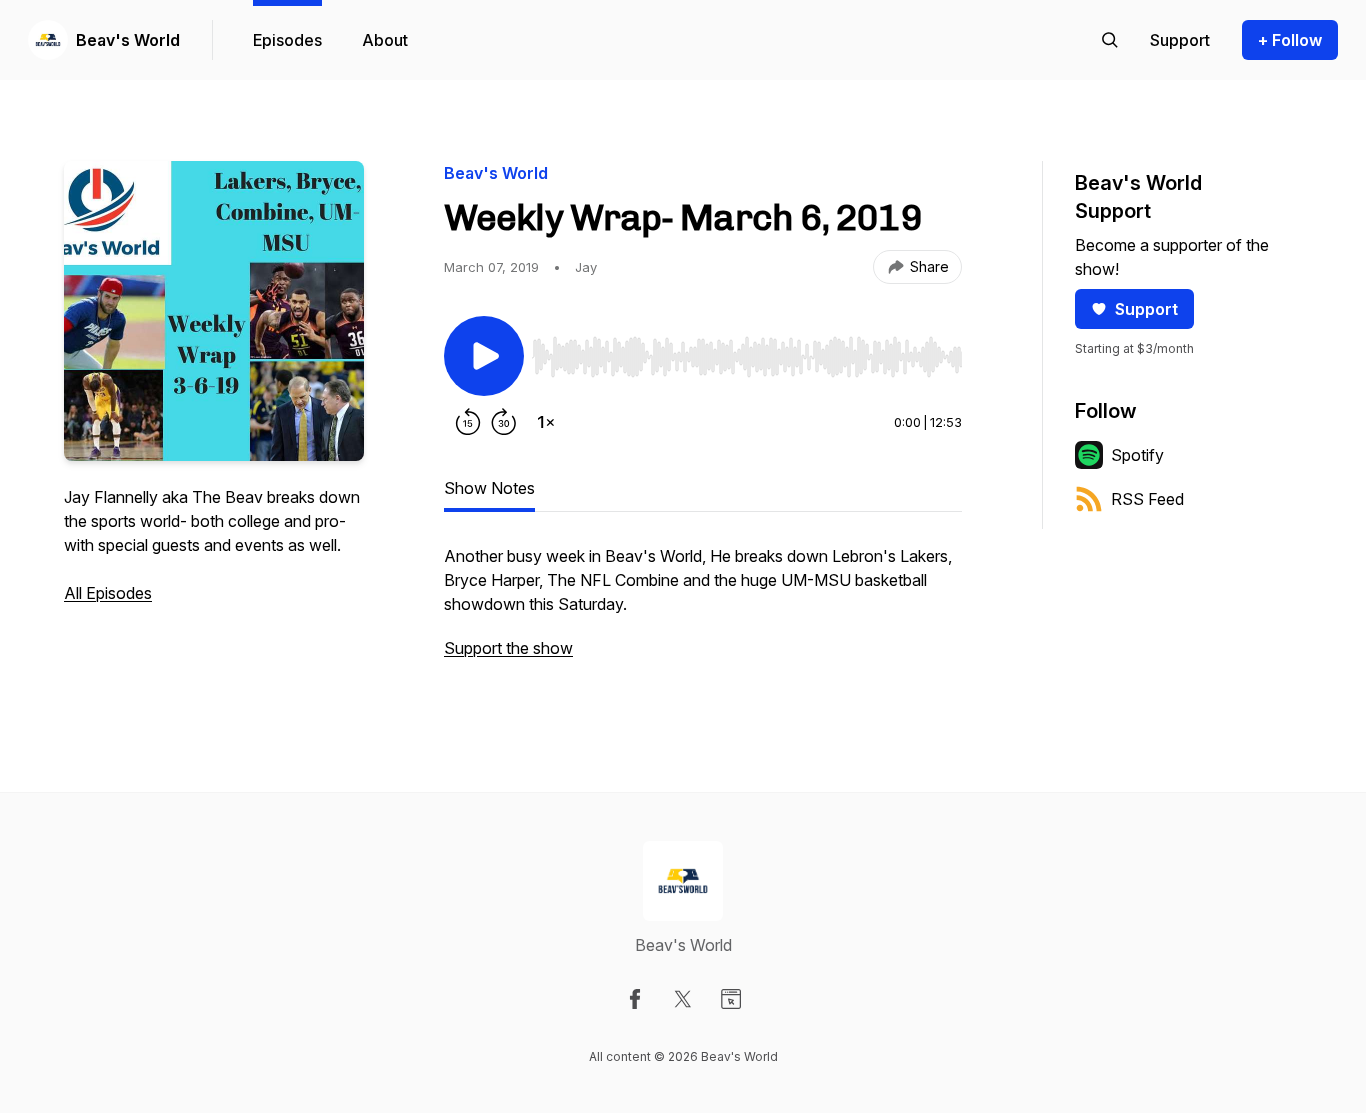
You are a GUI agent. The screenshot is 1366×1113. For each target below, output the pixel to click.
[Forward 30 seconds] (504, 422)
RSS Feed (1147, 499)
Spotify (1137, 455)
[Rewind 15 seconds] (468, 422)
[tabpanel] (703, 612)
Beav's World (128, 40)
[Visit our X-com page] (683, 999)
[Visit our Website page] (731, 999)
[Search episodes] (1110, 40)
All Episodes (108, 593)
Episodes (287, 40)
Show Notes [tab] (489, 488)
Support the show (508, 648)
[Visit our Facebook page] (635, 999)
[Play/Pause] (484, 356)
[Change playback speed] (546, 422)
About (385, 40)
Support (1146, 309)
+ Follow (1290, 40)
